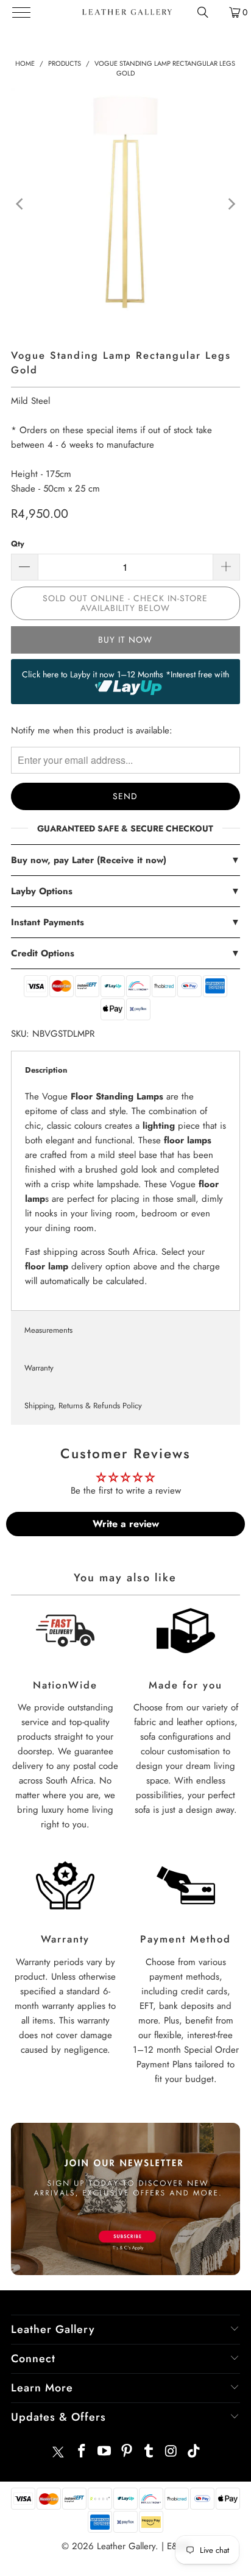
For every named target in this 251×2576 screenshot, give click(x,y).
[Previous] (20, 204)
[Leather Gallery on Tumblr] (149, 2452)
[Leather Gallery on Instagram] (172, 2452)
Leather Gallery (126, 2546)
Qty (18, 544)
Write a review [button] (126, 1524)
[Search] (203, 12)
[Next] (231, 204)
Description (46, 1070)
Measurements (48, 1330)
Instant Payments (125, 922)
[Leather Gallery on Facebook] (82, 2452)
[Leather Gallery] (126, 12)
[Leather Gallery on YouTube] (105, 2452)
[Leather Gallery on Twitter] (58, 2452)
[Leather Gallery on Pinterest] (127, 2452)
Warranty (39, 1368)
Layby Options (125, 891)
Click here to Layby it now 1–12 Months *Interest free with (125, 674)
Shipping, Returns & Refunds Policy (83, 1406)
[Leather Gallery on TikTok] (194, 2452)
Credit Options (125, 953)
